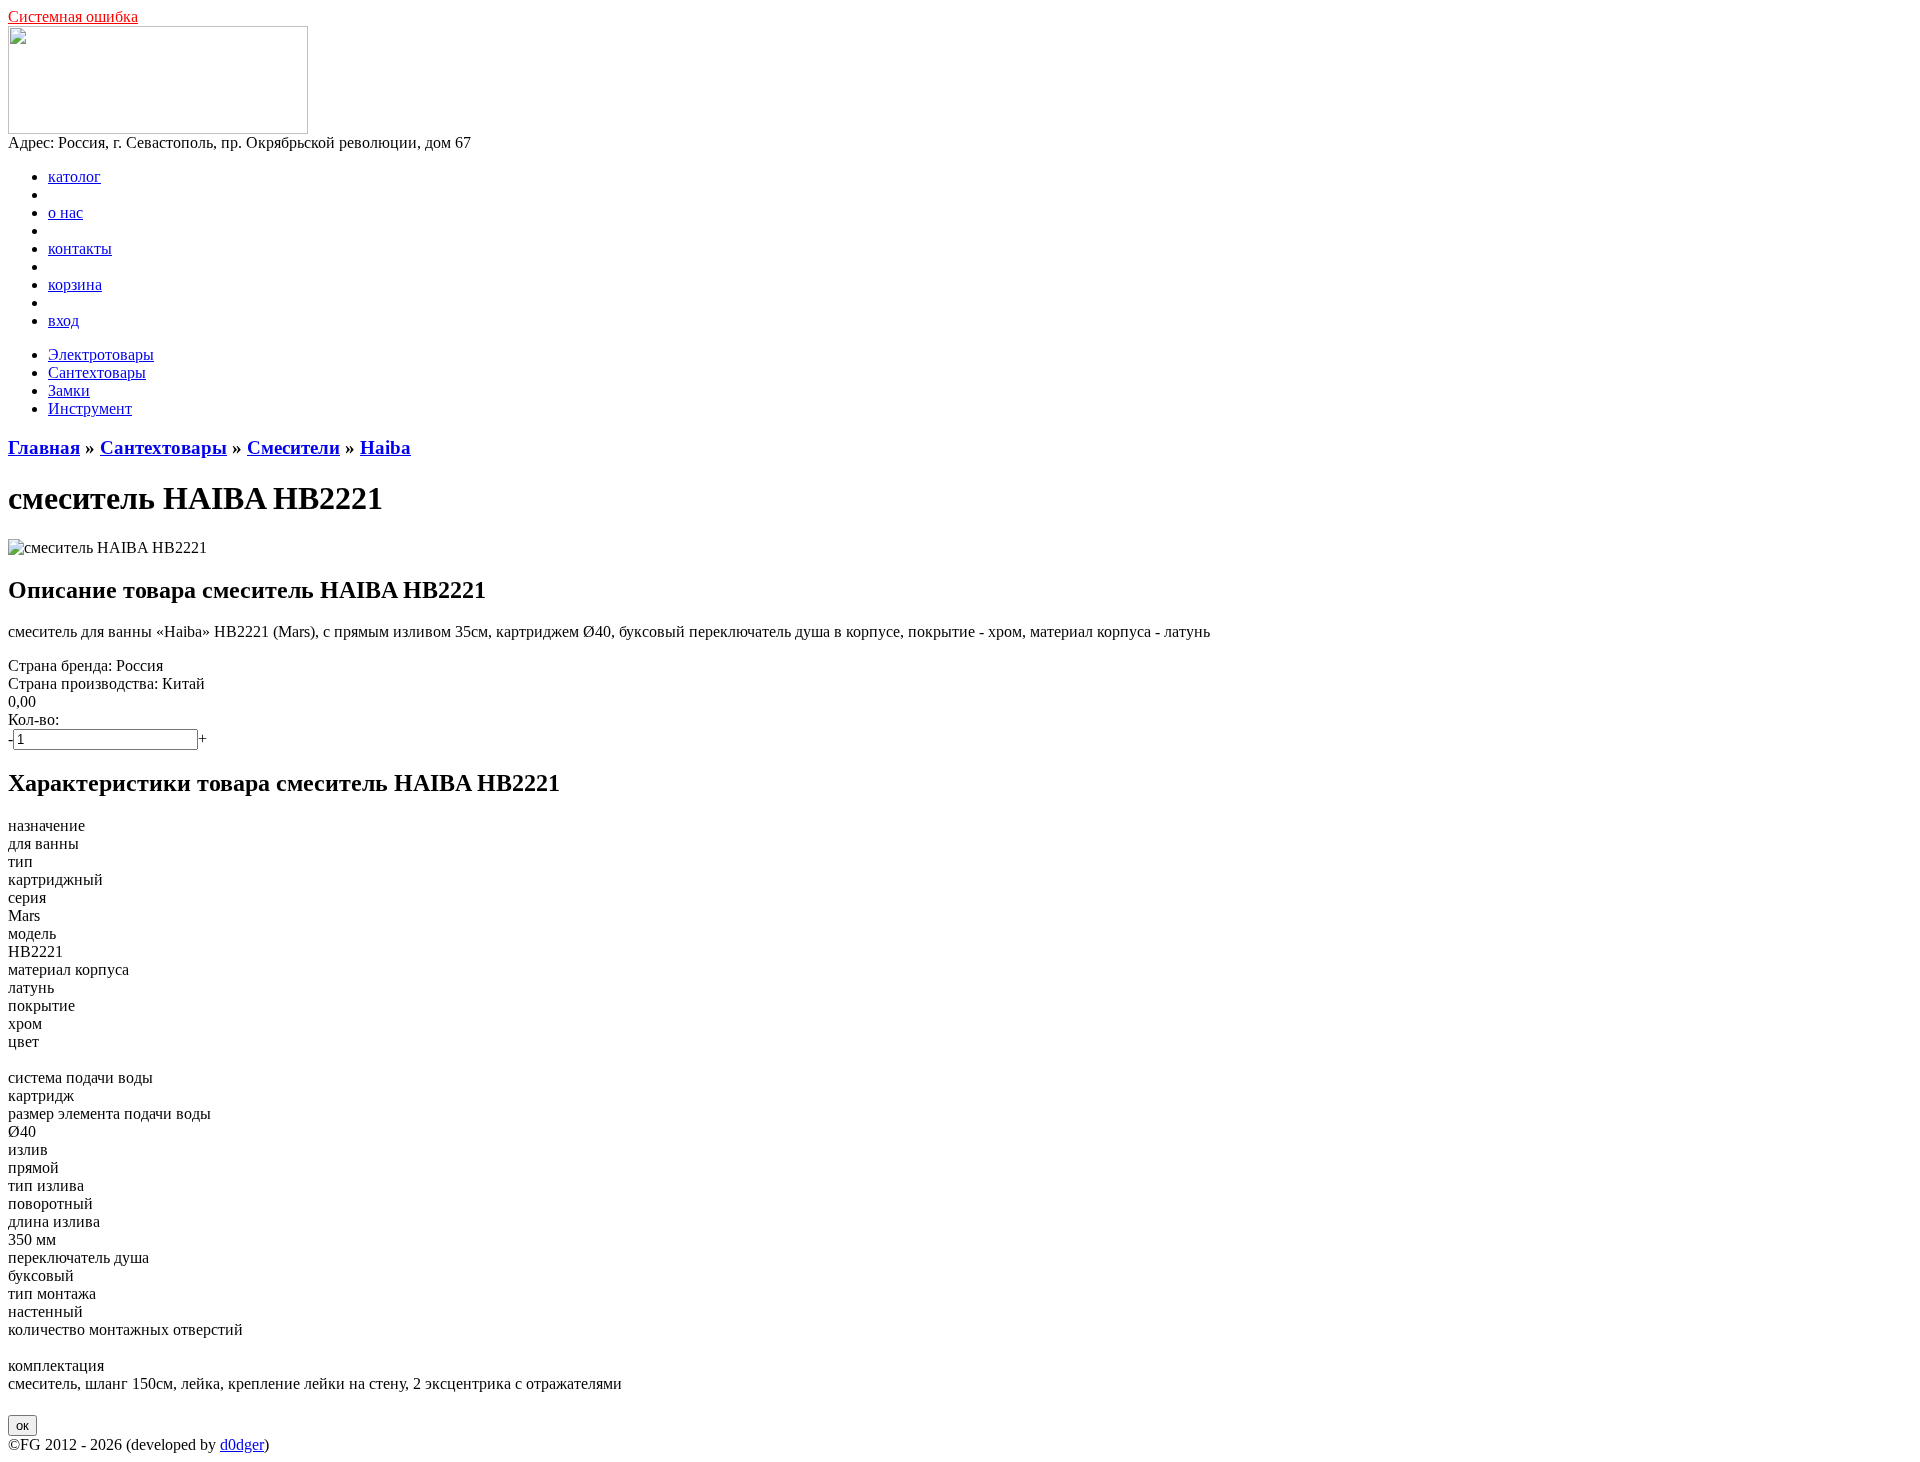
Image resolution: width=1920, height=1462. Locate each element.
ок (22, 1425)
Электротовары (101, 354)
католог (74, 176)
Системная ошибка (73, 16)
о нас (65, 212)
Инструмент (90, 408)
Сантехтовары (97, 372)
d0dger (242, 1444)
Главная (44, 447)
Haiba (385, 447)
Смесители (293, 447)
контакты (80, 248)
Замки (69, 390)
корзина (75, 284)
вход (63, 320)
